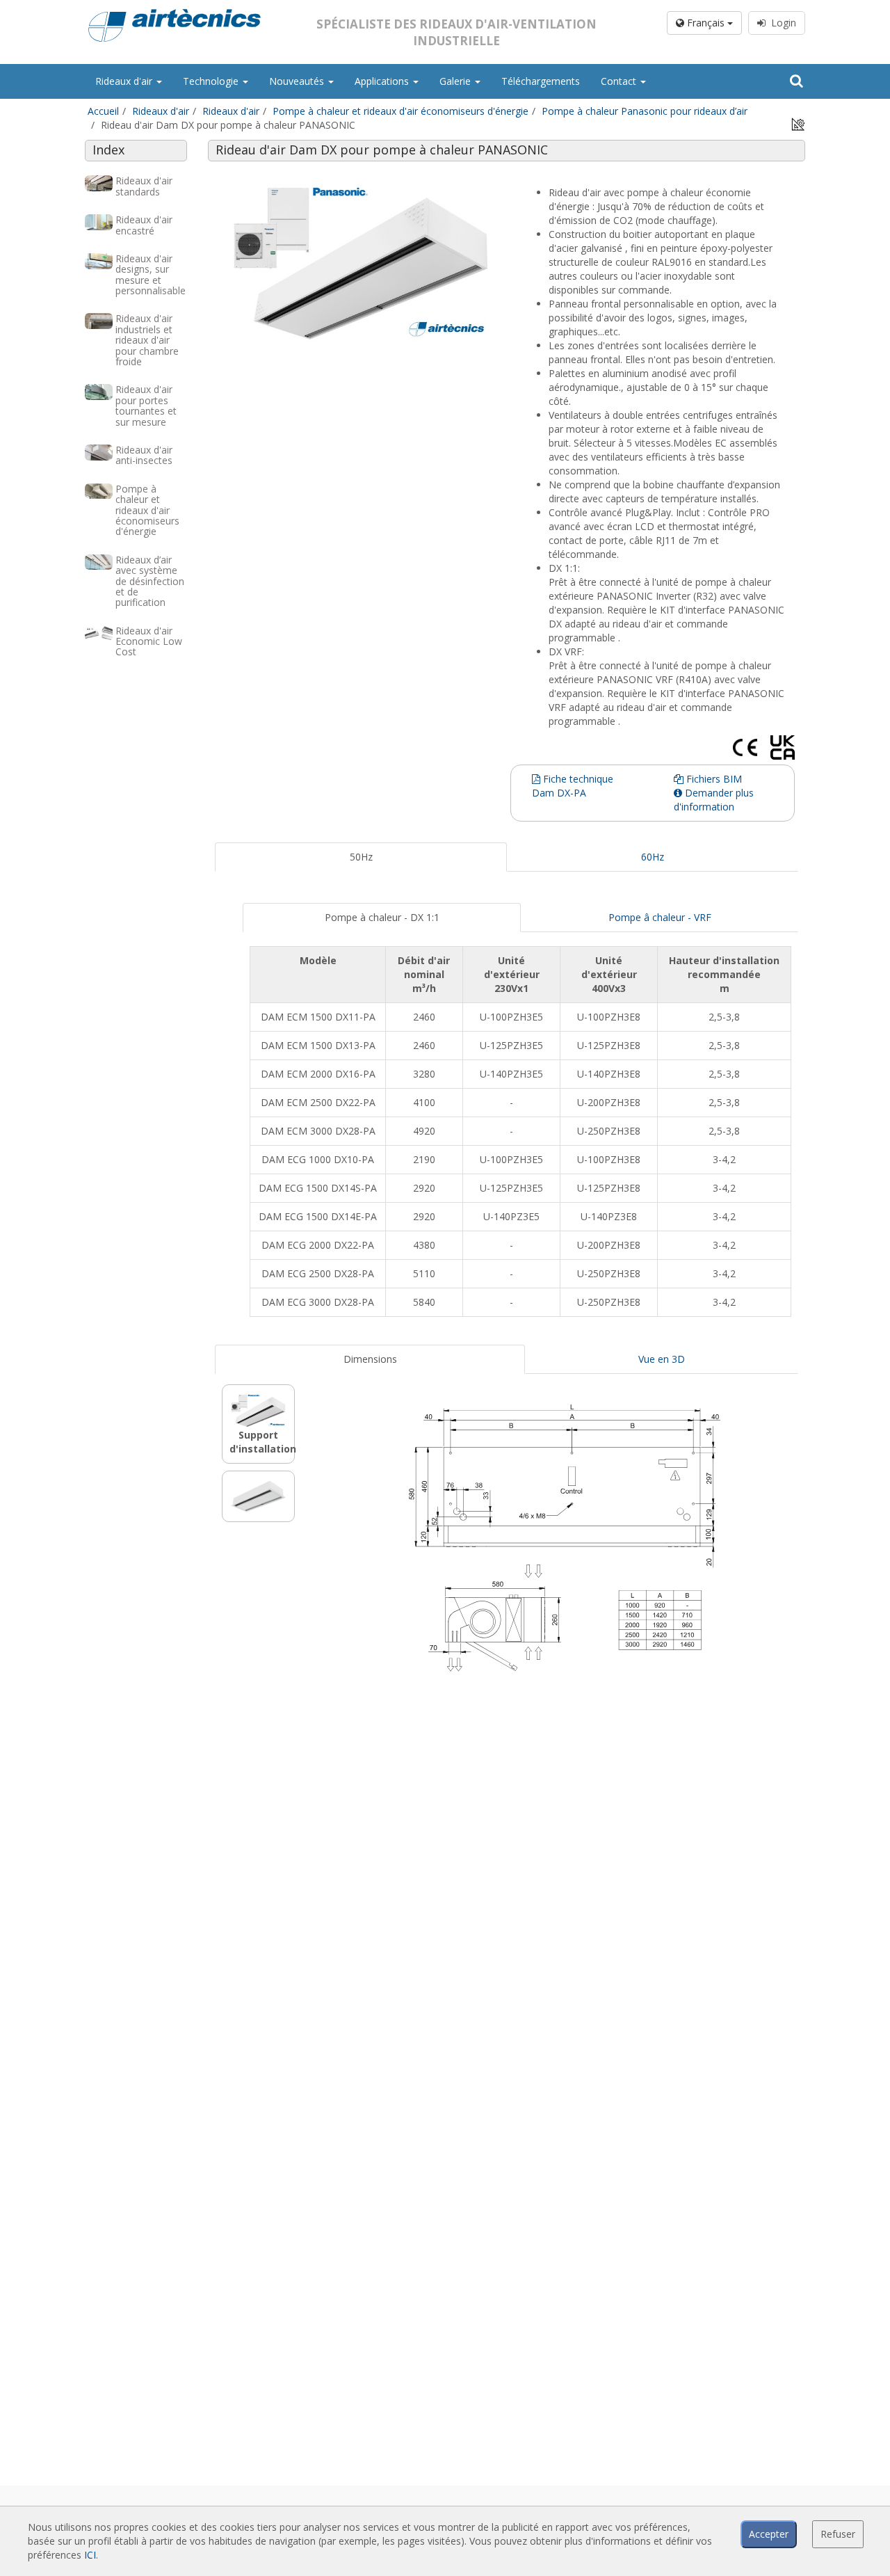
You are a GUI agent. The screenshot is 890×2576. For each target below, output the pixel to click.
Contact (620, 81)
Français (706, 23)
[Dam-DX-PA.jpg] (361, 261)
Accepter (769, 2534)
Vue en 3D (662, 1359)
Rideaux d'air (125, 81)
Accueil (103, 111)
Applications (383, 81)
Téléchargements (541, 81)
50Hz (361, 857)
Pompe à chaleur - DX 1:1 (382, 917)
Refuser (838, 2534)
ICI (90, 2555)
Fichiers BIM (713, 779)
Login (781, 23)
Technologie (212, 81)
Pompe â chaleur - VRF (660, 917)
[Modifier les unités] (798, 123)
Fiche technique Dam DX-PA (573, 786)
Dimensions (370, 1359)
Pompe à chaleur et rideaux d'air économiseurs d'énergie (400, 111)
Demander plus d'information (714, 800)
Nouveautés (298, 81)
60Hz (653, 857)
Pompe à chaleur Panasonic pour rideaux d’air (645, 111)
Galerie (456, 81)
